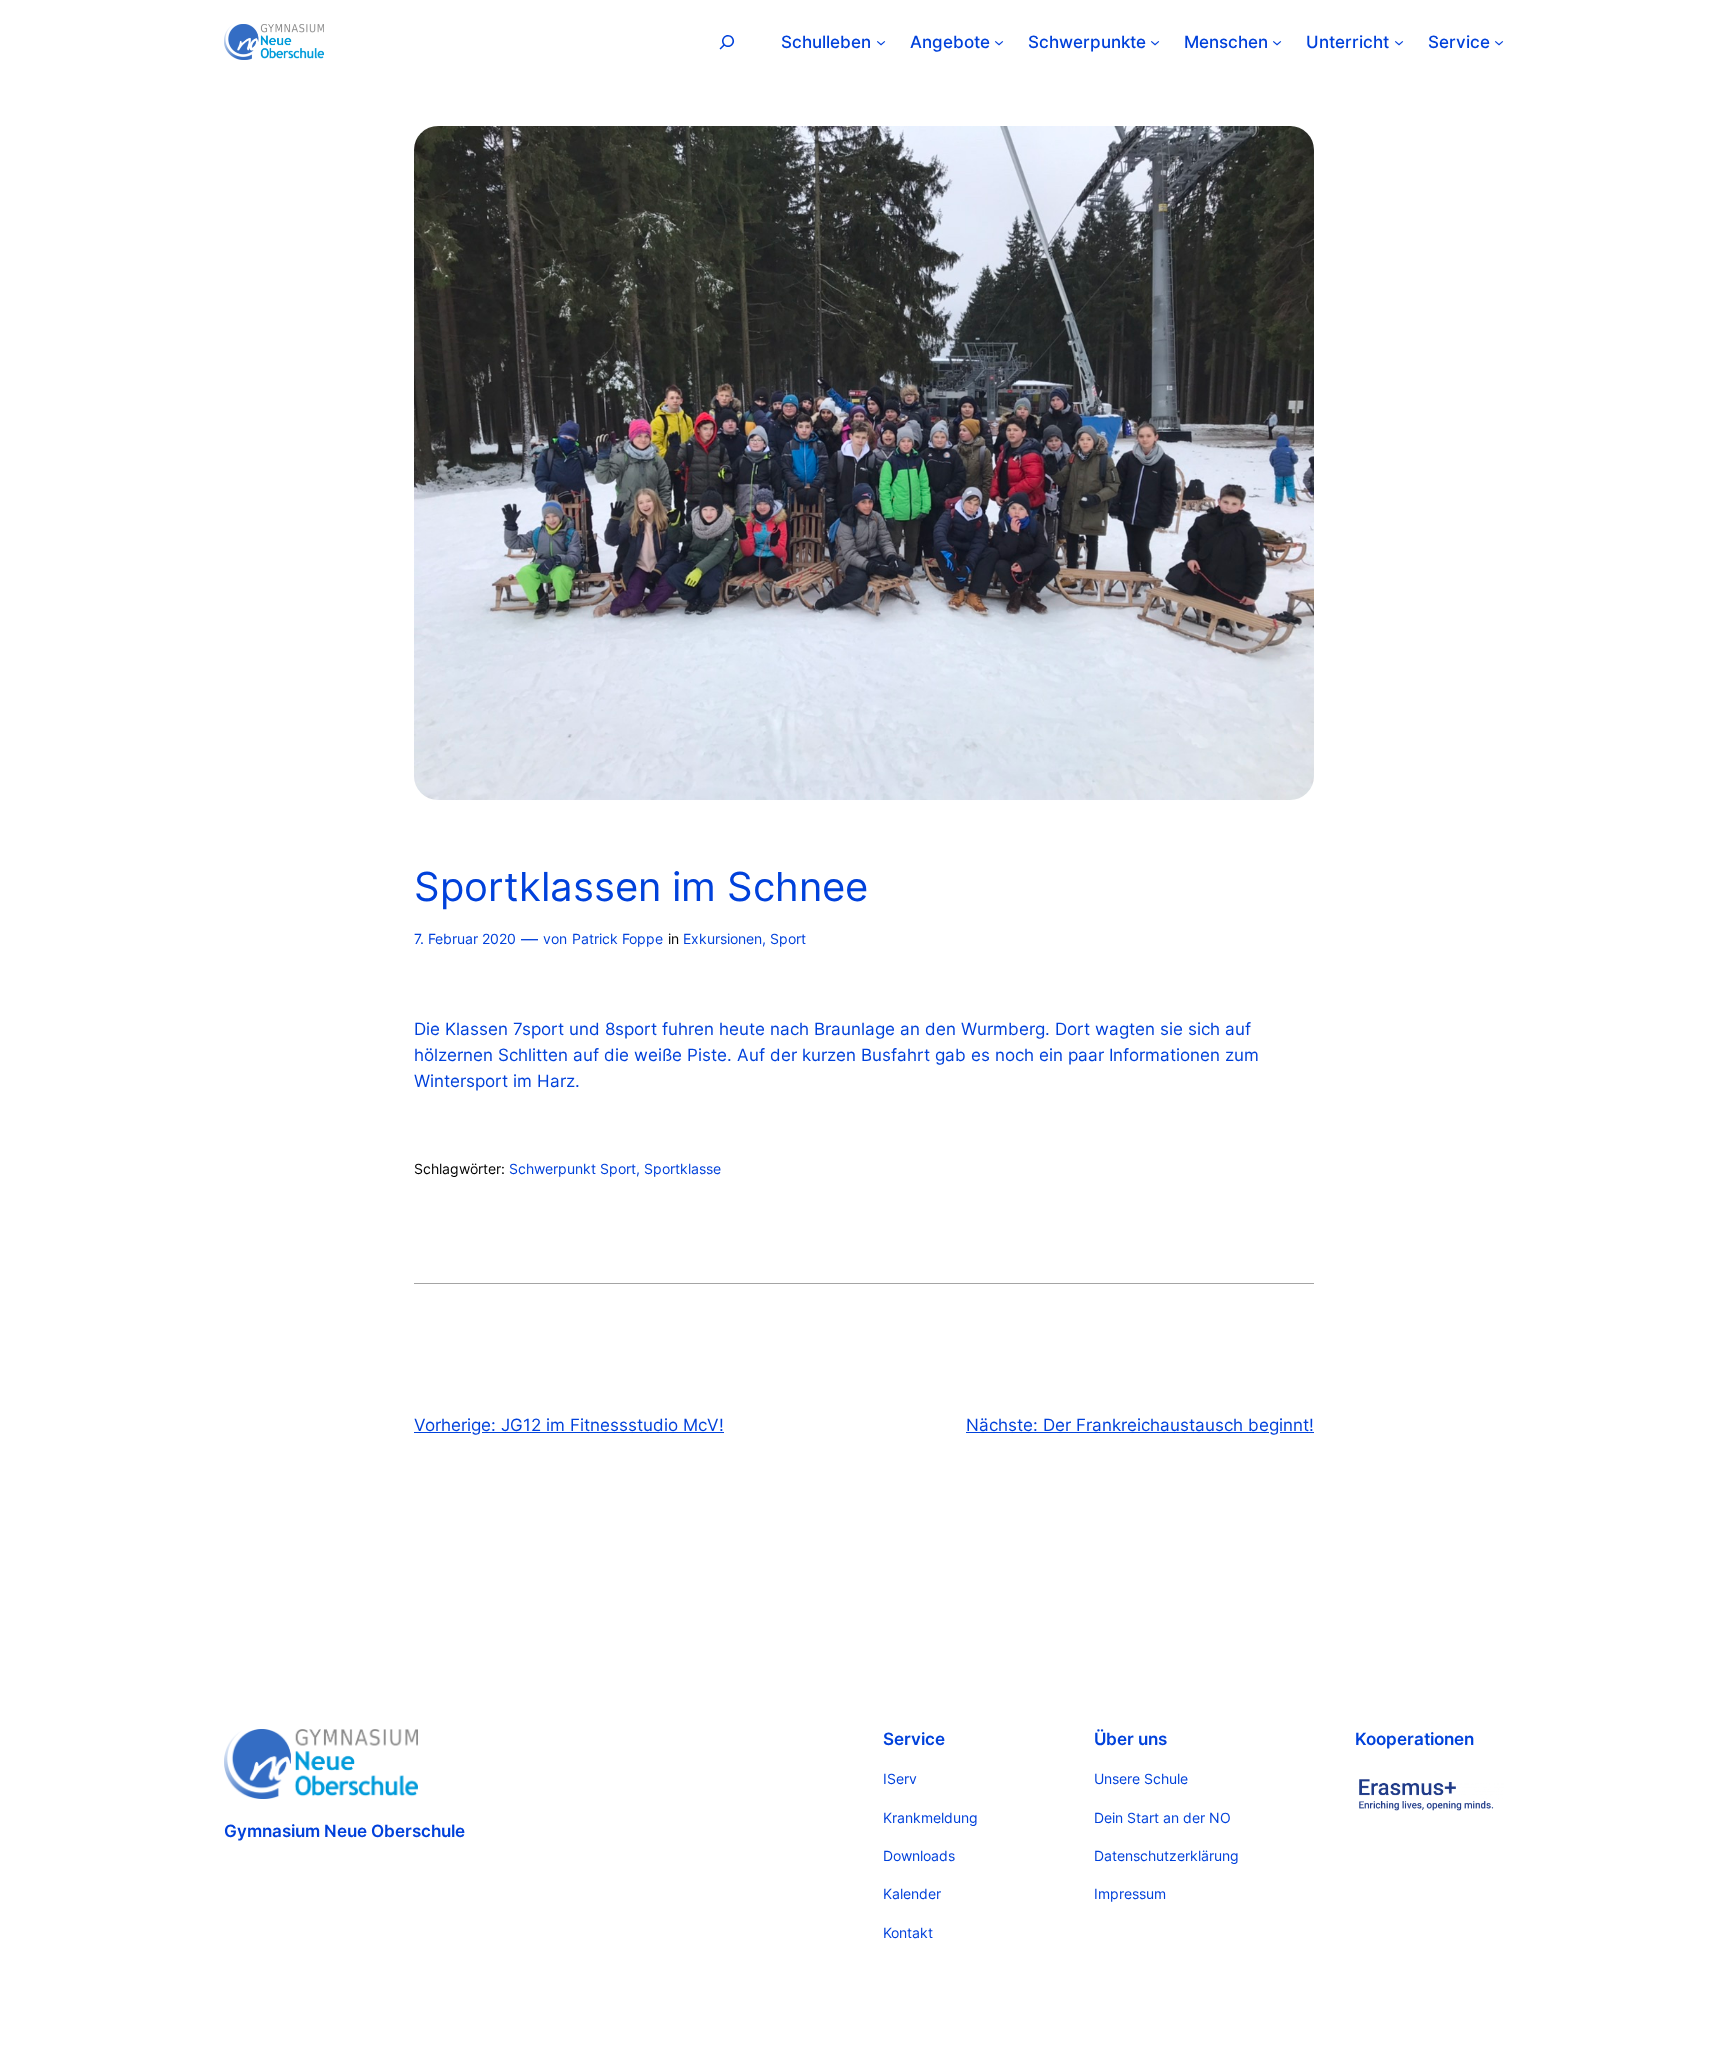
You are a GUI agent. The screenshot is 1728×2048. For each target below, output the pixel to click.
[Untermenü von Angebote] (999, 42)
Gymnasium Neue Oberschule (344, 1831)
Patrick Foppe (617, 938)
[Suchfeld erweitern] (727, 41)
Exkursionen (722, 938)
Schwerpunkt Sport (572, 1168)
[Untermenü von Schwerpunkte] (1155, 42)
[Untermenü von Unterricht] (1399, 42)
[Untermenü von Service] (1499, 42)
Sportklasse (682, 1168)
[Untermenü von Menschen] (1277, 42)
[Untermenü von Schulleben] (881, 42)
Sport (788, 938)
